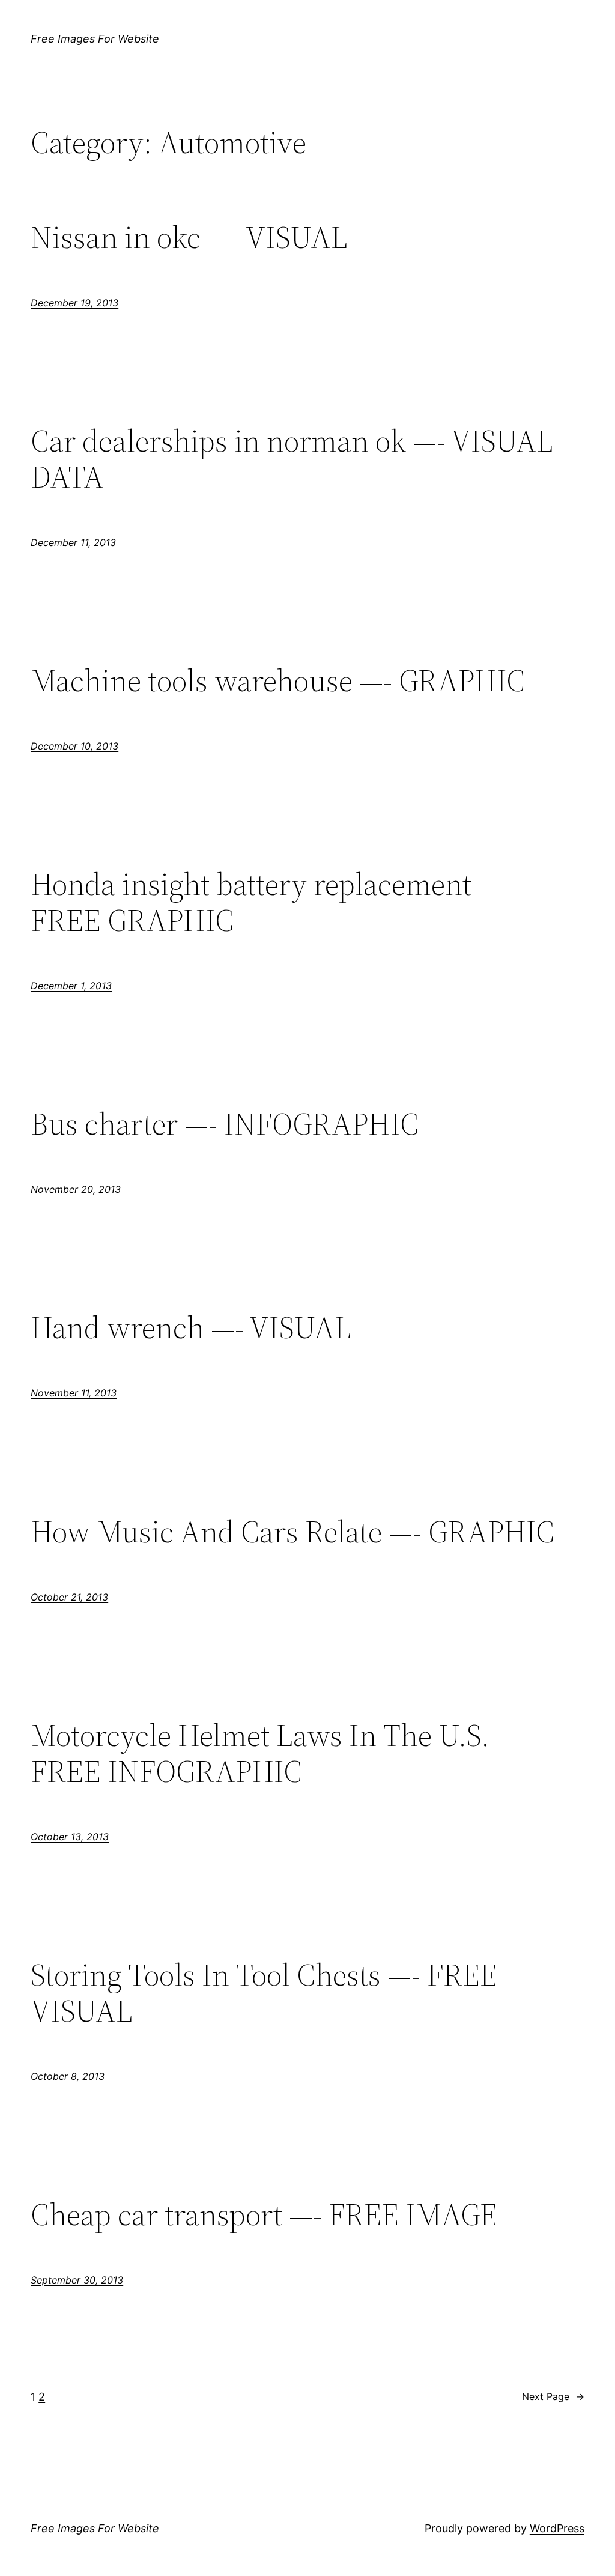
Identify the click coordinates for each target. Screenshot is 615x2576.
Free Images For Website (95, 39)
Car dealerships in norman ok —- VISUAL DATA (292, 459)
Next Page (553, 2396)
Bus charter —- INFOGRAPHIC (225, 1124)
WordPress (557, 2528)
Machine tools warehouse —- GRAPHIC (278, 680)
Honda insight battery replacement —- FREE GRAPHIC (271, 902)
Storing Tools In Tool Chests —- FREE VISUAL (264, 1993)
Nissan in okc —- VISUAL (189, 237)
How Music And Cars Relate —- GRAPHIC (292, 1532)
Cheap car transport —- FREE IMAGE (264, 2214)
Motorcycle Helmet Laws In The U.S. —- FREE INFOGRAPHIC (280, 1753)
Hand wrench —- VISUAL (191, 1327)
